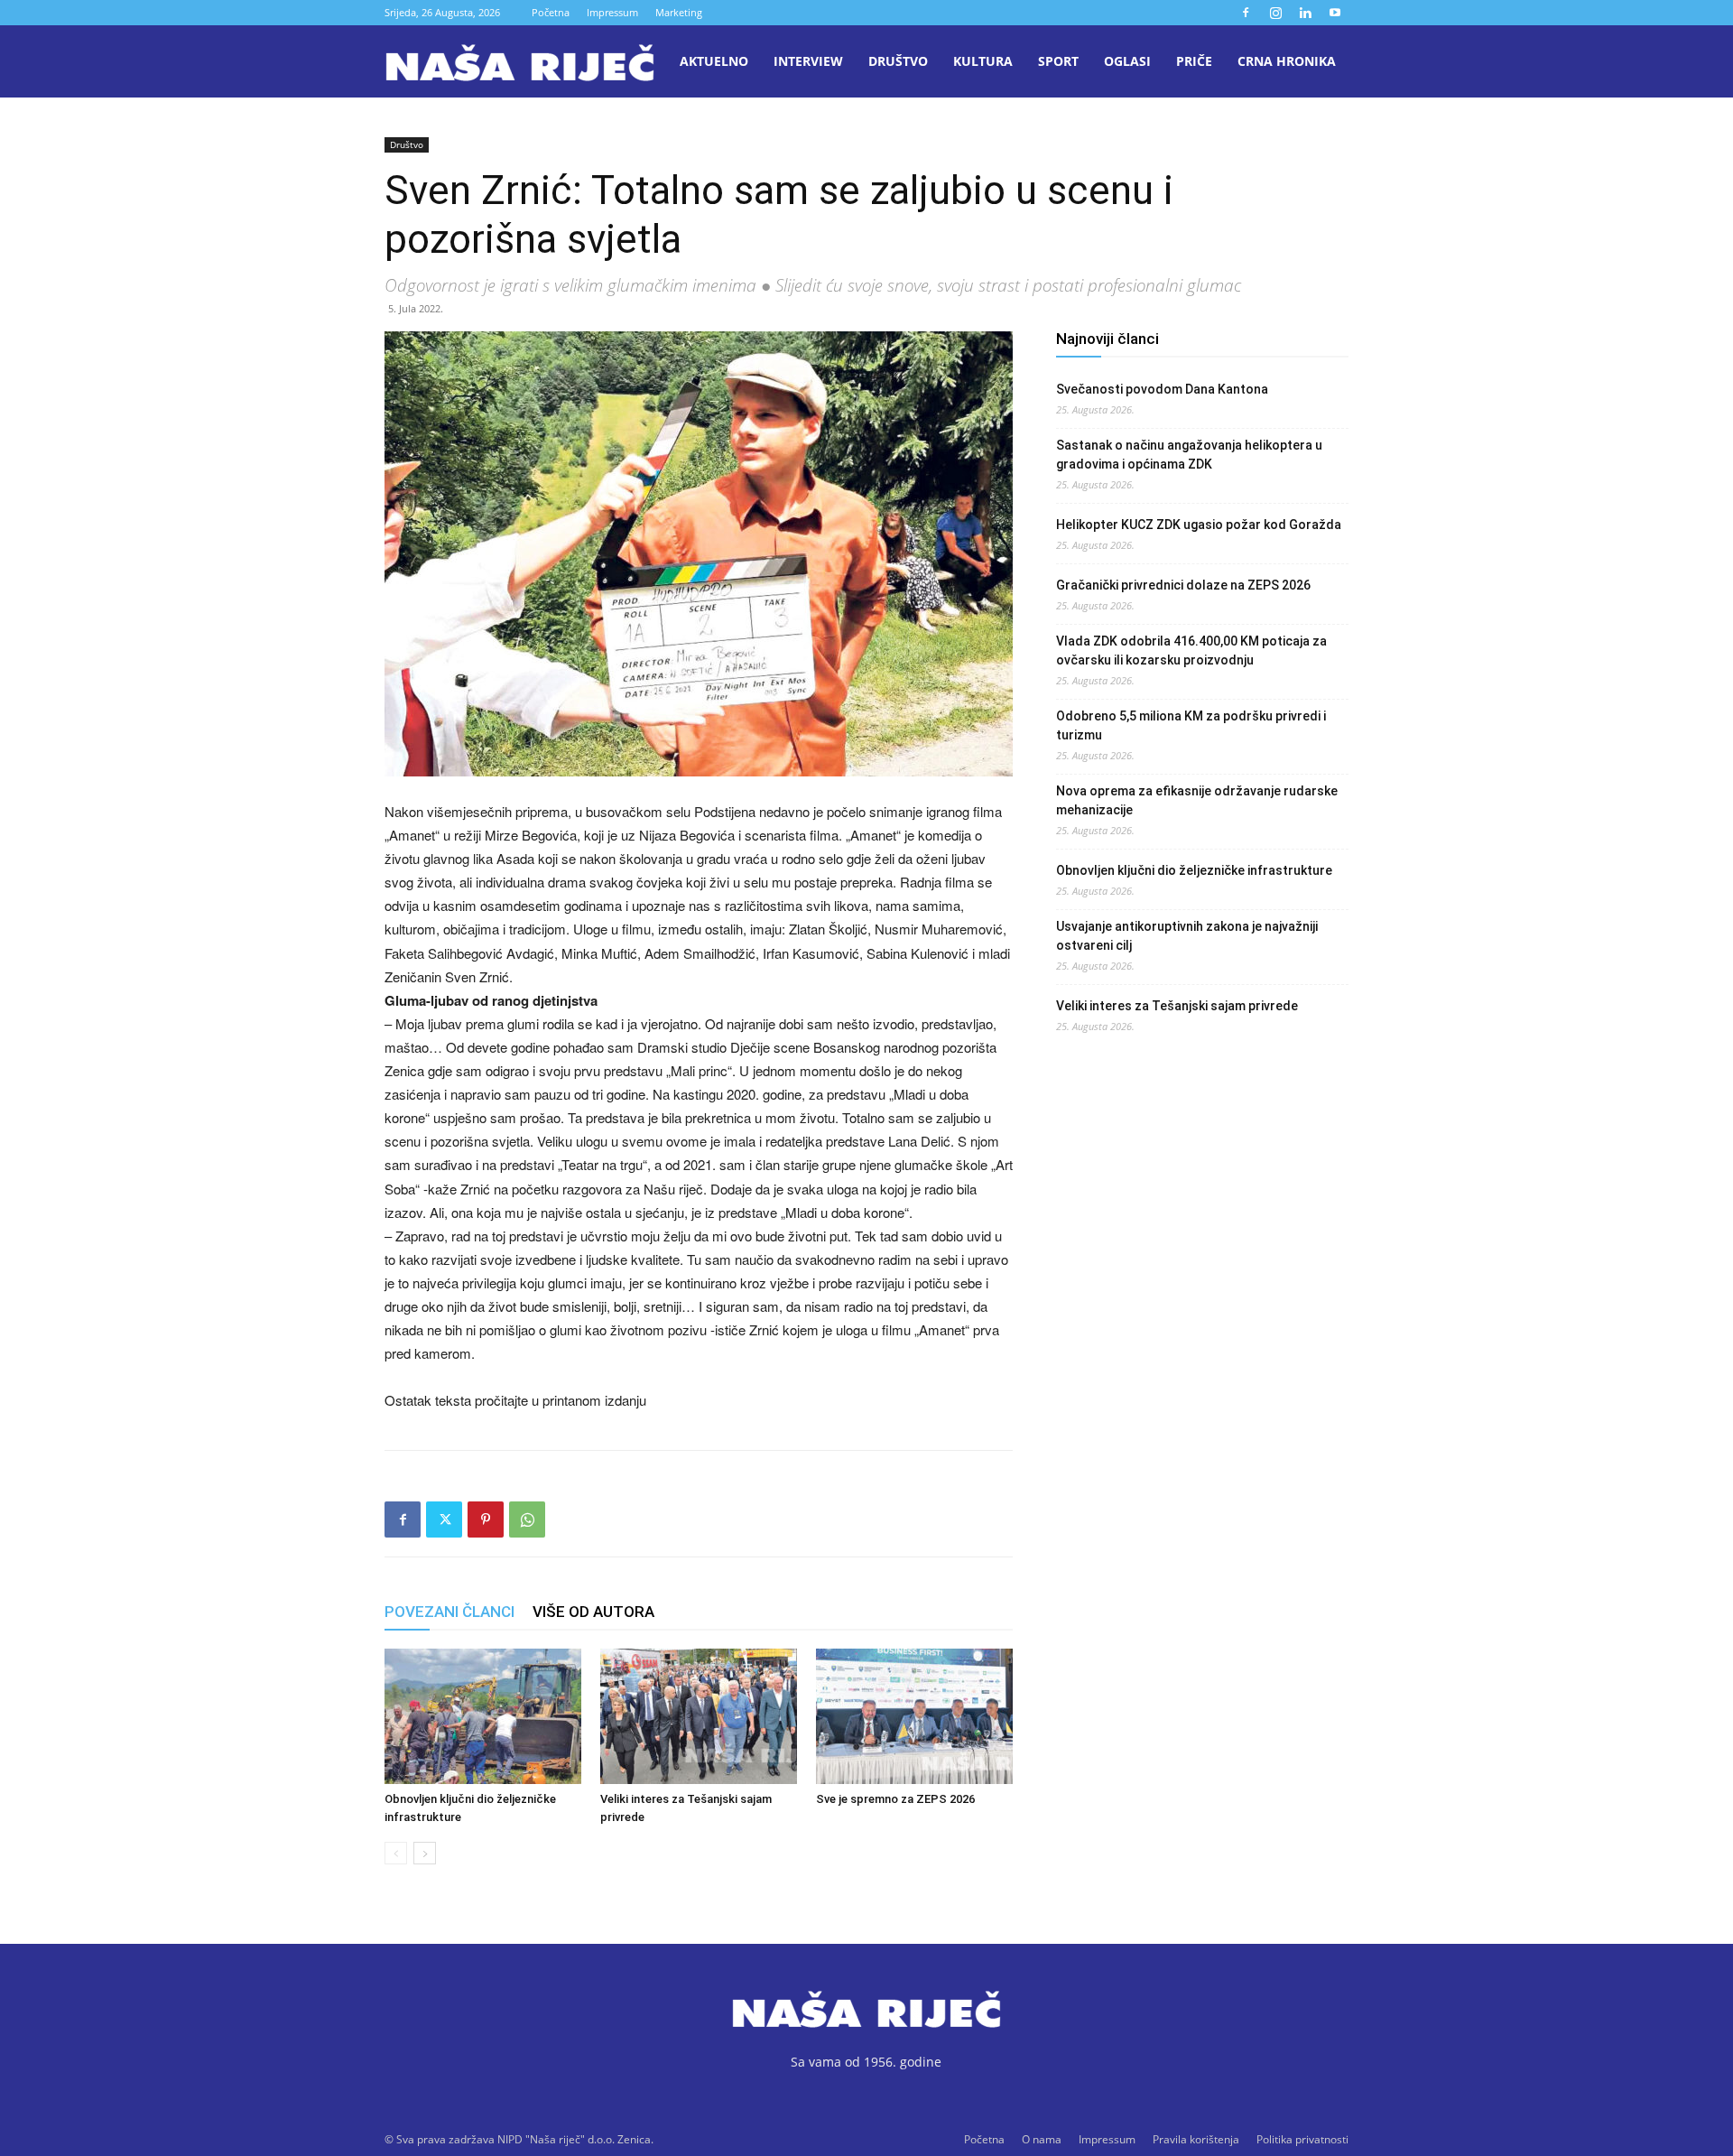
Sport (1058, 61)
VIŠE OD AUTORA (593, 1612)
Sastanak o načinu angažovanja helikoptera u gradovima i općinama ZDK (1189, 455)
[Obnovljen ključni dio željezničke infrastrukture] (483, 1716)
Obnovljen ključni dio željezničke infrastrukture (1194, 870)
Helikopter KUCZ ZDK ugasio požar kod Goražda (1199, 525)
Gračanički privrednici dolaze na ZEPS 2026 (1183, 585)
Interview (808, 61)
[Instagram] (1275, 13)
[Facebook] (1246, 13)
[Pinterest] (486, 1519)
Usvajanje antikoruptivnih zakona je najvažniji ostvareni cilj (1187, 936)
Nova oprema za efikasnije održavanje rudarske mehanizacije (1197, 800)
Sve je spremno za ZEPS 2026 (895, 1799)
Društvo (898, 61)
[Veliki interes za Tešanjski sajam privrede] (699, 1716)
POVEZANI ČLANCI (449, 1612)
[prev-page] (396, 1853)
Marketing (679, 12)
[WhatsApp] (527, 1519)
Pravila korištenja (1196, 2139)
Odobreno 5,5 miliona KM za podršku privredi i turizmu (1191, 725)
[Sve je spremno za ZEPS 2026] (914, 1716)
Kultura (983, 61)
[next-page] (425, 1853)
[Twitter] (444, 1519)
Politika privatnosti (1302, 2139)
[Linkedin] (1305, 13)
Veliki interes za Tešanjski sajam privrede (1177, 1006)
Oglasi (1127, 61)
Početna (551, 12)
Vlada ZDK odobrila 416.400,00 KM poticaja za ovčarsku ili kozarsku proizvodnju (1191, 651)
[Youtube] (1335, 13)
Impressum (612, 12)
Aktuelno (714, 61)
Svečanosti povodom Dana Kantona (1162, 389)
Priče (1194, 61)
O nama (1042, 2139)
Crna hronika (1287, 61)
